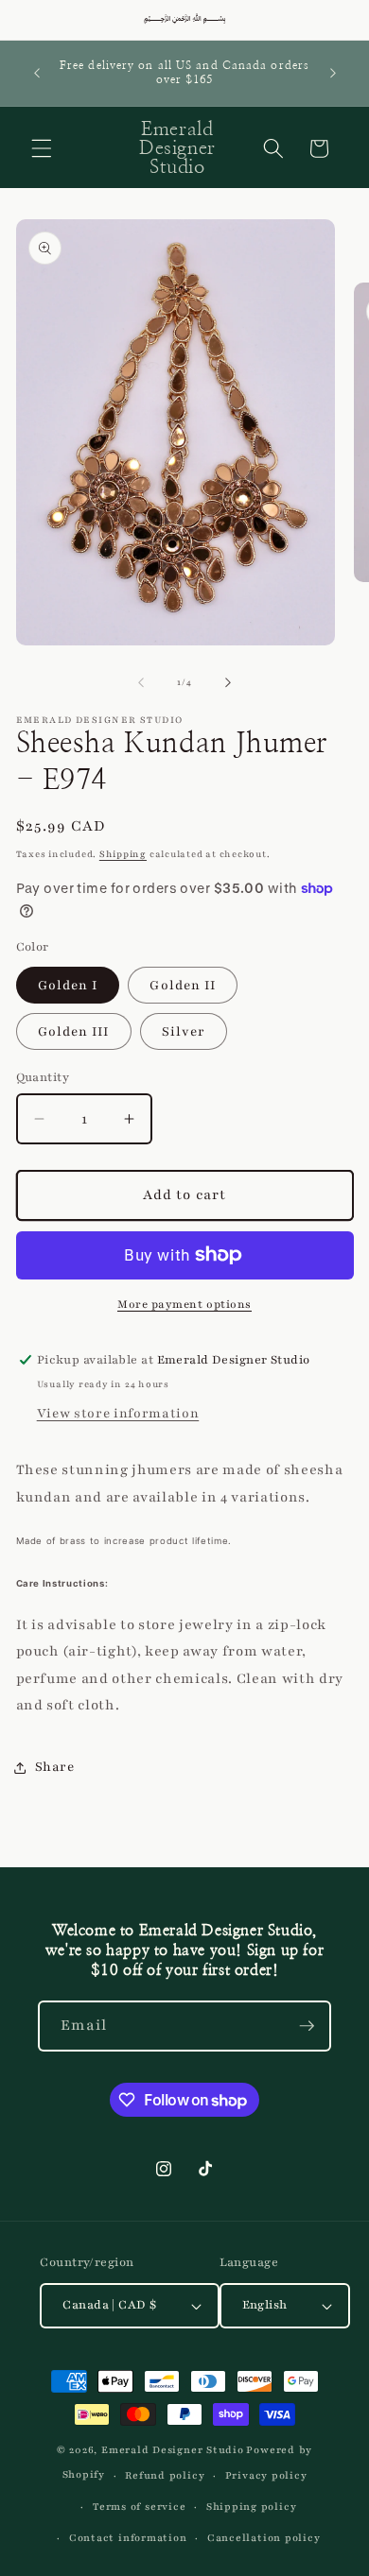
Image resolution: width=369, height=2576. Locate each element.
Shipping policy (252, 2507)
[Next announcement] (333, 73)
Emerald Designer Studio (173, 2450)
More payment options (184, 1304)
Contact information (128, 2538)
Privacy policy (266, 2475)
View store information (118, 1413)
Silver (184, 1031)
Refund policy (165, 2475)
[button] (42, 148)
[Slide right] (228, 682)
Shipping (123, 854)
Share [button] (55, 1767)
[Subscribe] (307, 2026)
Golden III (74, 1031)
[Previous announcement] (37, 73)
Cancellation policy (264, 2538)
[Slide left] (141, 682)
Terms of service (139, 2507)
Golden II (183, 985)
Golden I (68, 985)
